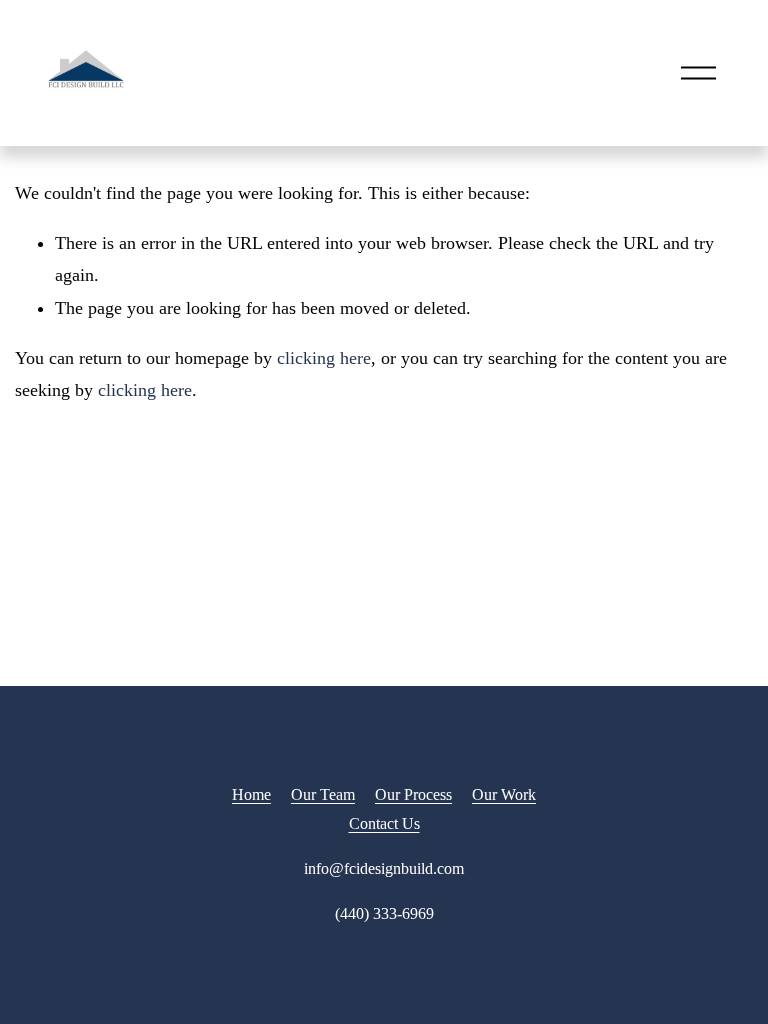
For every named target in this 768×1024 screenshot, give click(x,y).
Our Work (504, 794)
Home (251, 794)
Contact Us (384, 823)
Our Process (413, 794)
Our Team (323, 794)
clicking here (324, 358)
